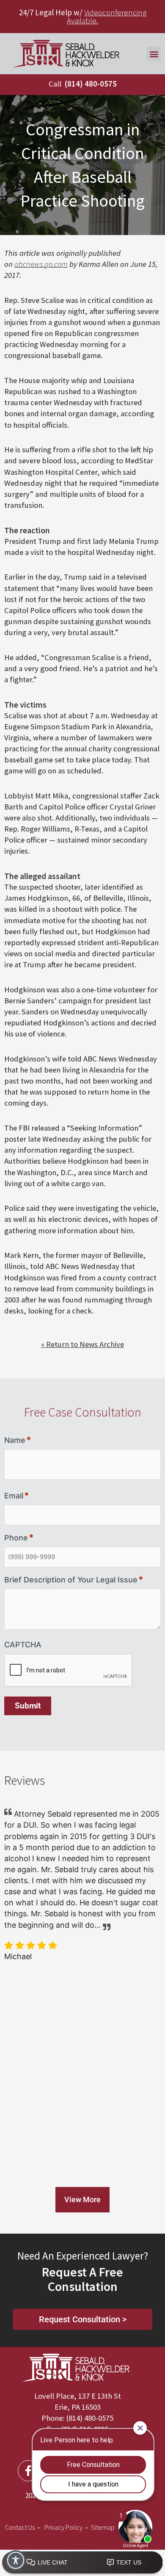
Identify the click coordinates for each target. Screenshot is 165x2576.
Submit (28, 1706)
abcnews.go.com (41, 264)
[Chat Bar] (82, 2563)
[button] (154, 54)
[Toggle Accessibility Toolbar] (16, 2560)
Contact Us (20, 2527)
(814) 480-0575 (91, 84)
